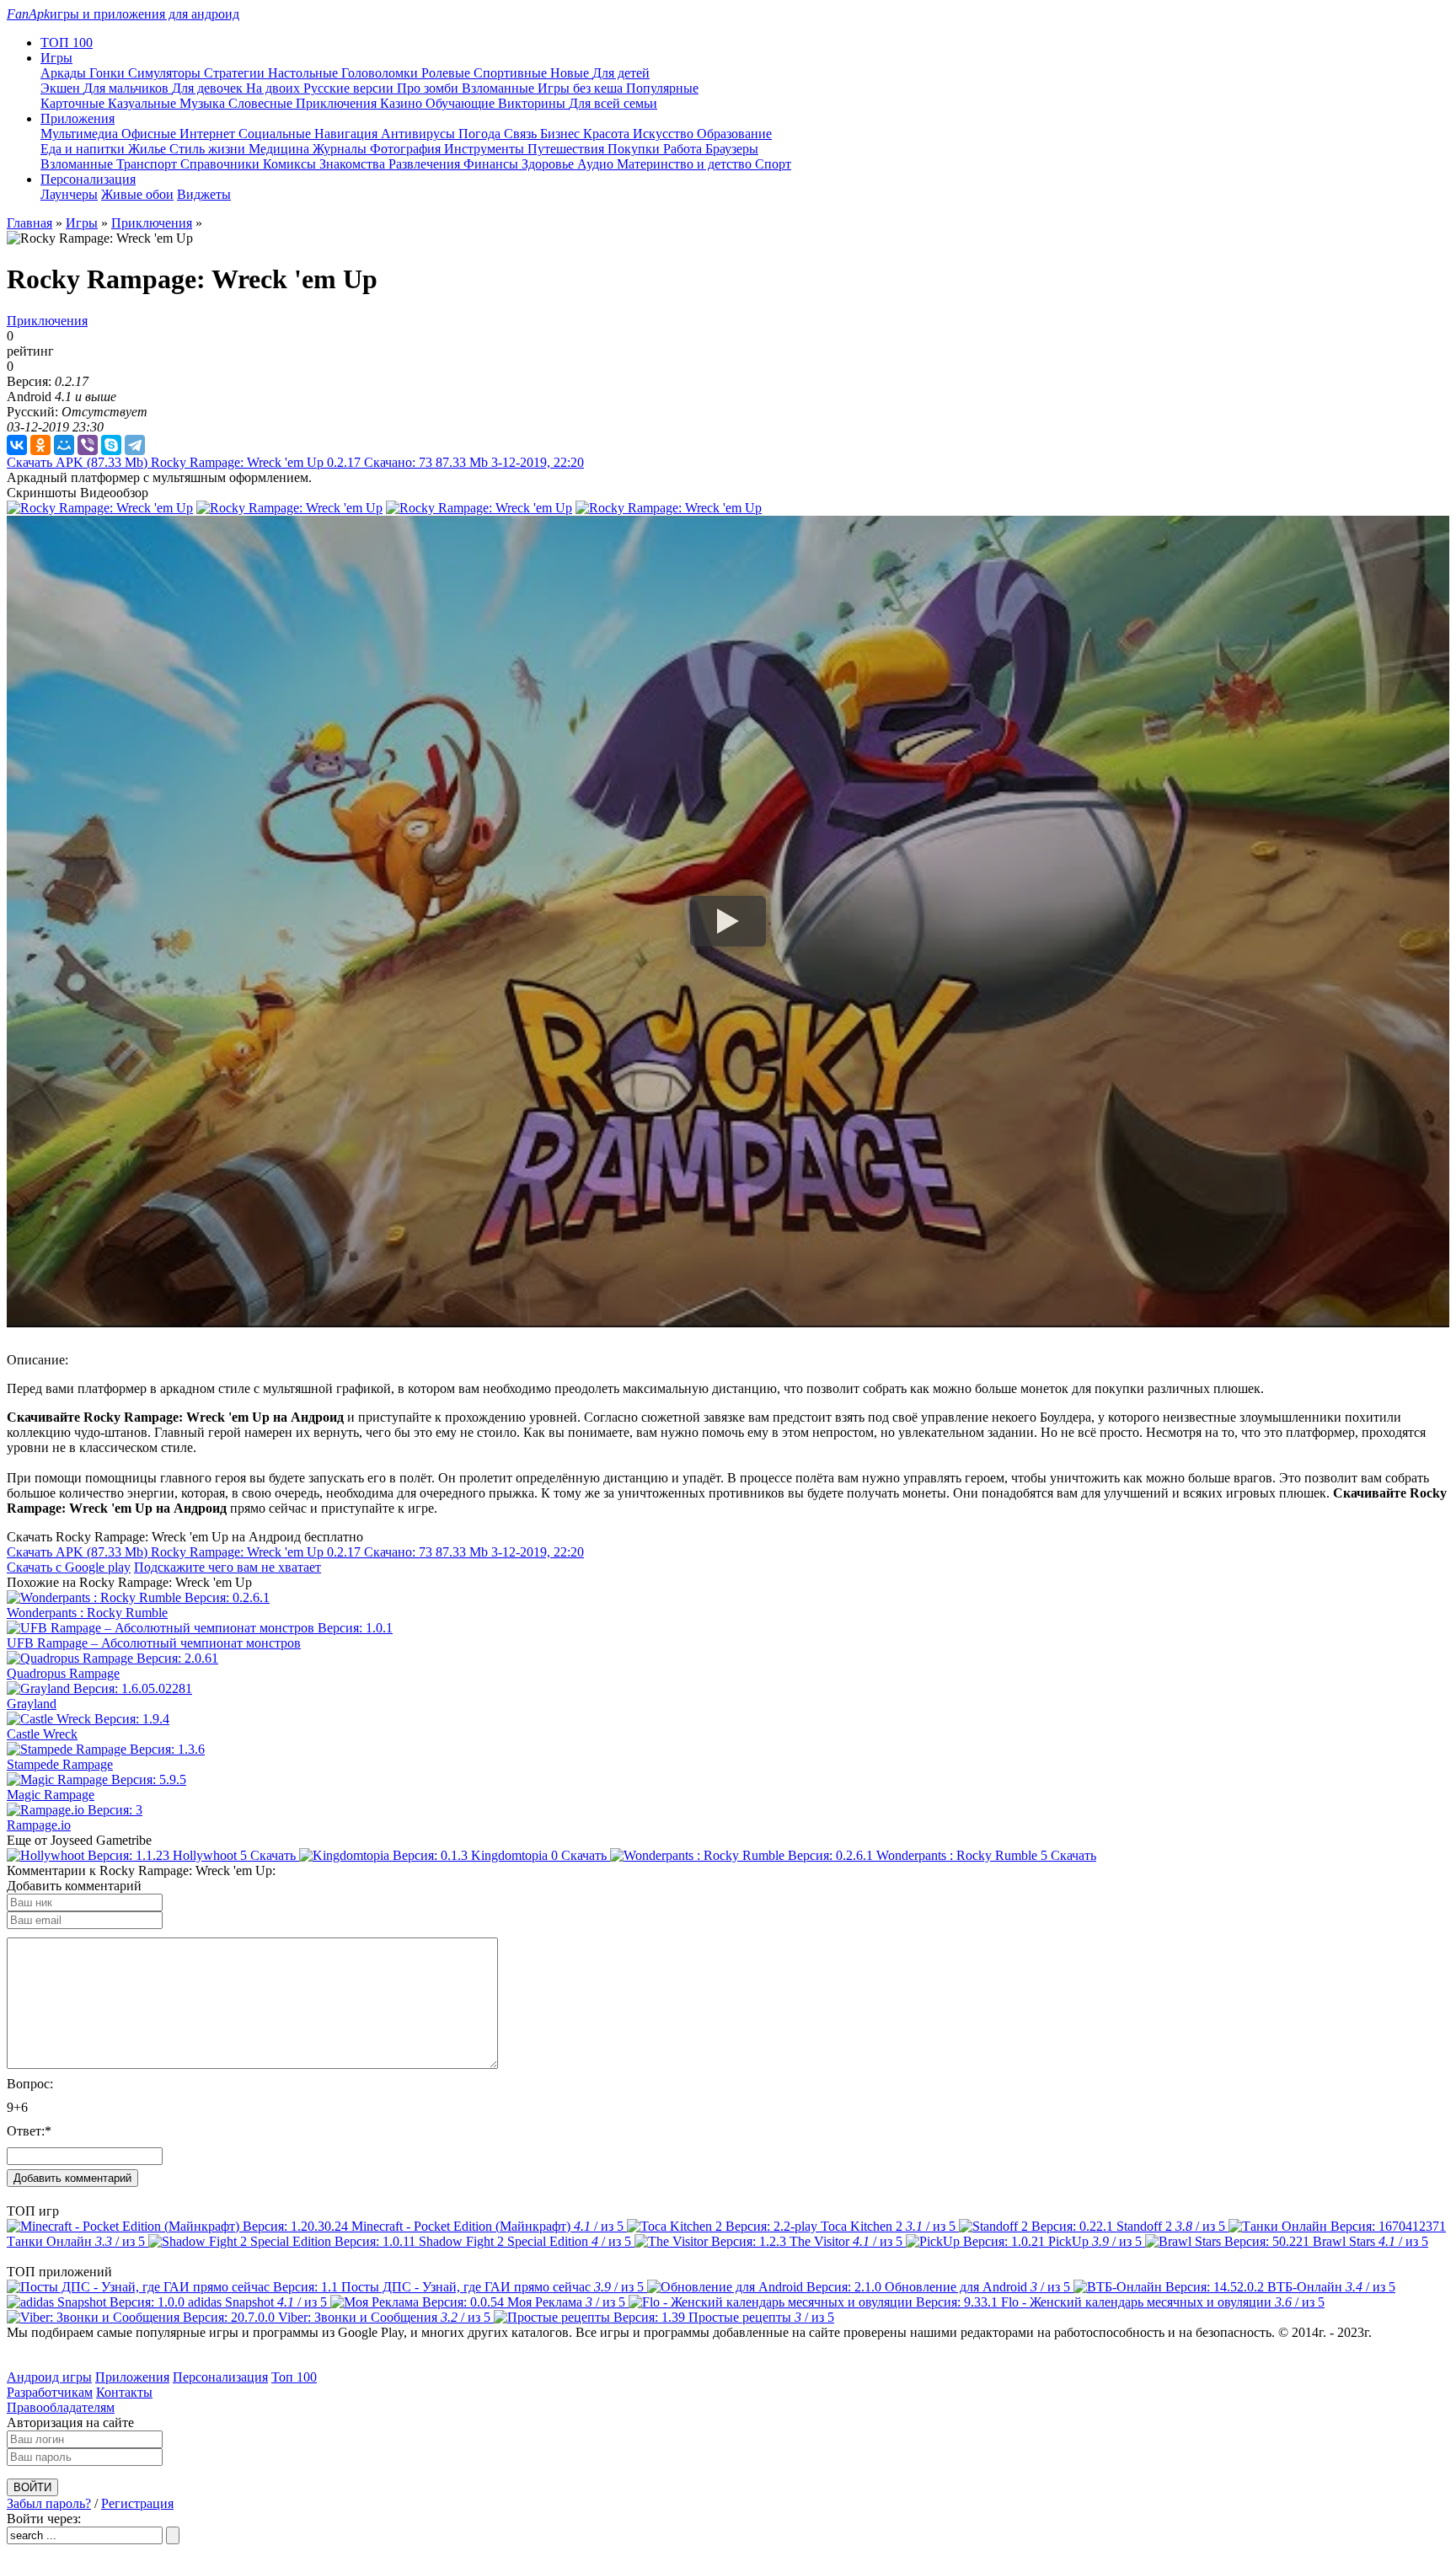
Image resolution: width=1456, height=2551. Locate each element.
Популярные (662, 88)
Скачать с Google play (69, 1567)
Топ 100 (294, 2377)
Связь (522, 134)
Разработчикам (50, 2392)
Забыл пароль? (49, 2503)
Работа (684, 149)
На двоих (275, 88)
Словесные (262, 103)
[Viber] (88, 445)
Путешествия (567, 149)
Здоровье (549, 164)
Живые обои (137, 194)
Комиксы (291, 164)
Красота (608, 134)
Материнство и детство (686, 164)
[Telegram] (135, 445)
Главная (29, 223)
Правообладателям (61, 2407)
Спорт (773, 164)
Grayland (32, 1704)
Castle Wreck (42, 1734)
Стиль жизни (209, 149)
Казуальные (144, 103)
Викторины (533, 103)
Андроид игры (49, 2377)
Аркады (65, 73)
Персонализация (220, 2377)
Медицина (281, 149)
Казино (403, 103)
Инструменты (486, 149)
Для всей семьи (613, 103)
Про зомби (429, 88)
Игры (82, 223)
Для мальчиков (128, 88)
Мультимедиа (81, 134)
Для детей (621, 73)
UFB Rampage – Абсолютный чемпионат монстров (154, 1643)
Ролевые (447, 73)
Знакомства (354, 164)
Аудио (597, 164)
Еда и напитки (84, 149)
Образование (734, 134)
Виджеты (204, 194)
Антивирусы (420, 134)
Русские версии (350, 88)
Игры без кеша (582, 88)
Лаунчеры (69, 194)
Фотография (407, 149)
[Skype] (111, 445)
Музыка (204, 103)
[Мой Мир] (64, 445)
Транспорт (148, 164)
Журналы (341, 149)
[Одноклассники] (40, 445)
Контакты (124, 2392)
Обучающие (462, 103)
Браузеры (732, 149)
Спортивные (512, 73)
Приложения (132, 2377)
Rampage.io (39, 1825)
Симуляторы (166, 73)
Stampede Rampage (60, 1764)
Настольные (305, 73)
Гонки (109, 73)
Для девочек (209, 88)
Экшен (62, 88)
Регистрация (137, 2503)
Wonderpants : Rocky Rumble (87, 1613)
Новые (571, 73)
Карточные (74, 103)
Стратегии (236, 73)
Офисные (150, 134)
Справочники (222, 164)
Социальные (276, 134)
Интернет (209, 134)
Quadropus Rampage (63, 1673)
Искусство (665, 134)
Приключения (338, 103)
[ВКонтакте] (17, 445)
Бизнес (562, 134)
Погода (481, 134)
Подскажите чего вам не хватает (227, 1567)
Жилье (149, 149)
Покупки (635, 149)
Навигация (348, 134)
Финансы (492, 164)
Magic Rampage (51, 1795)
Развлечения (426, 164)
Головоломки (381, 73)
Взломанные (500, 88)
